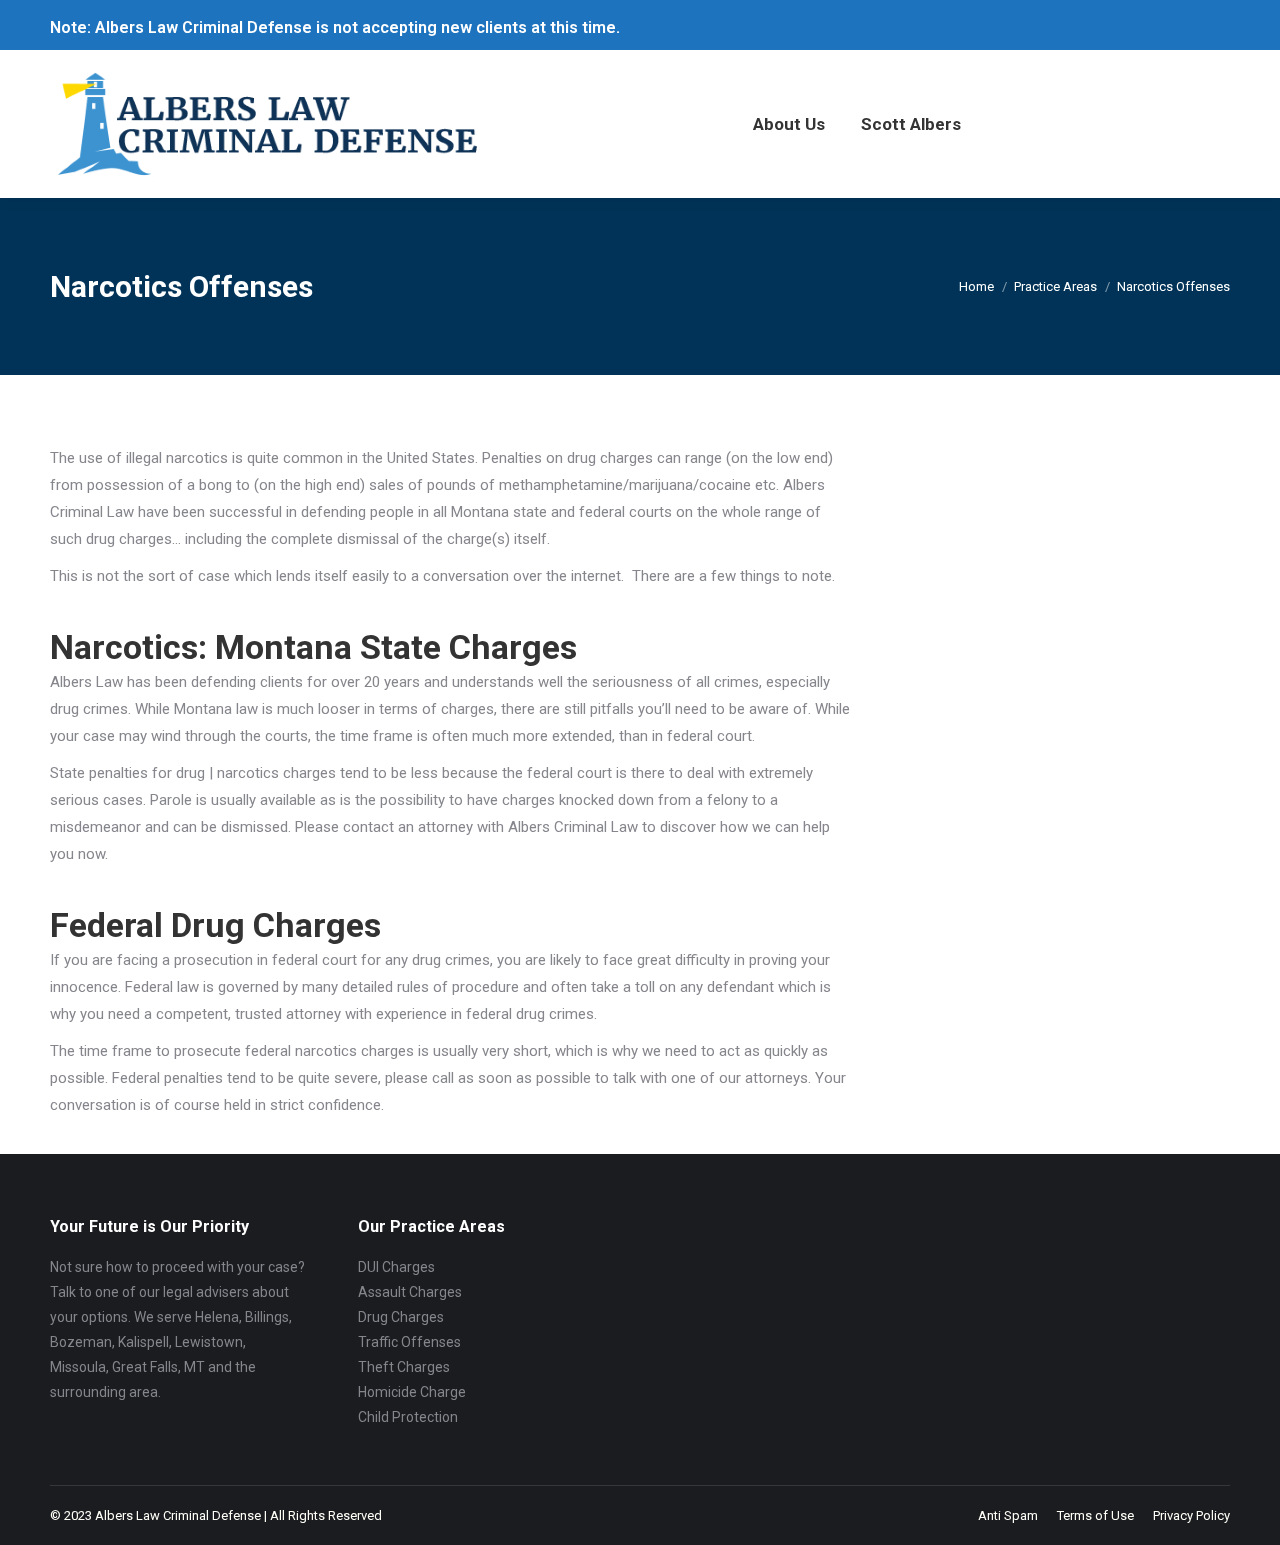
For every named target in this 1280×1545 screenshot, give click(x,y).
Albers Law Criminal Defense (178, 1515)
